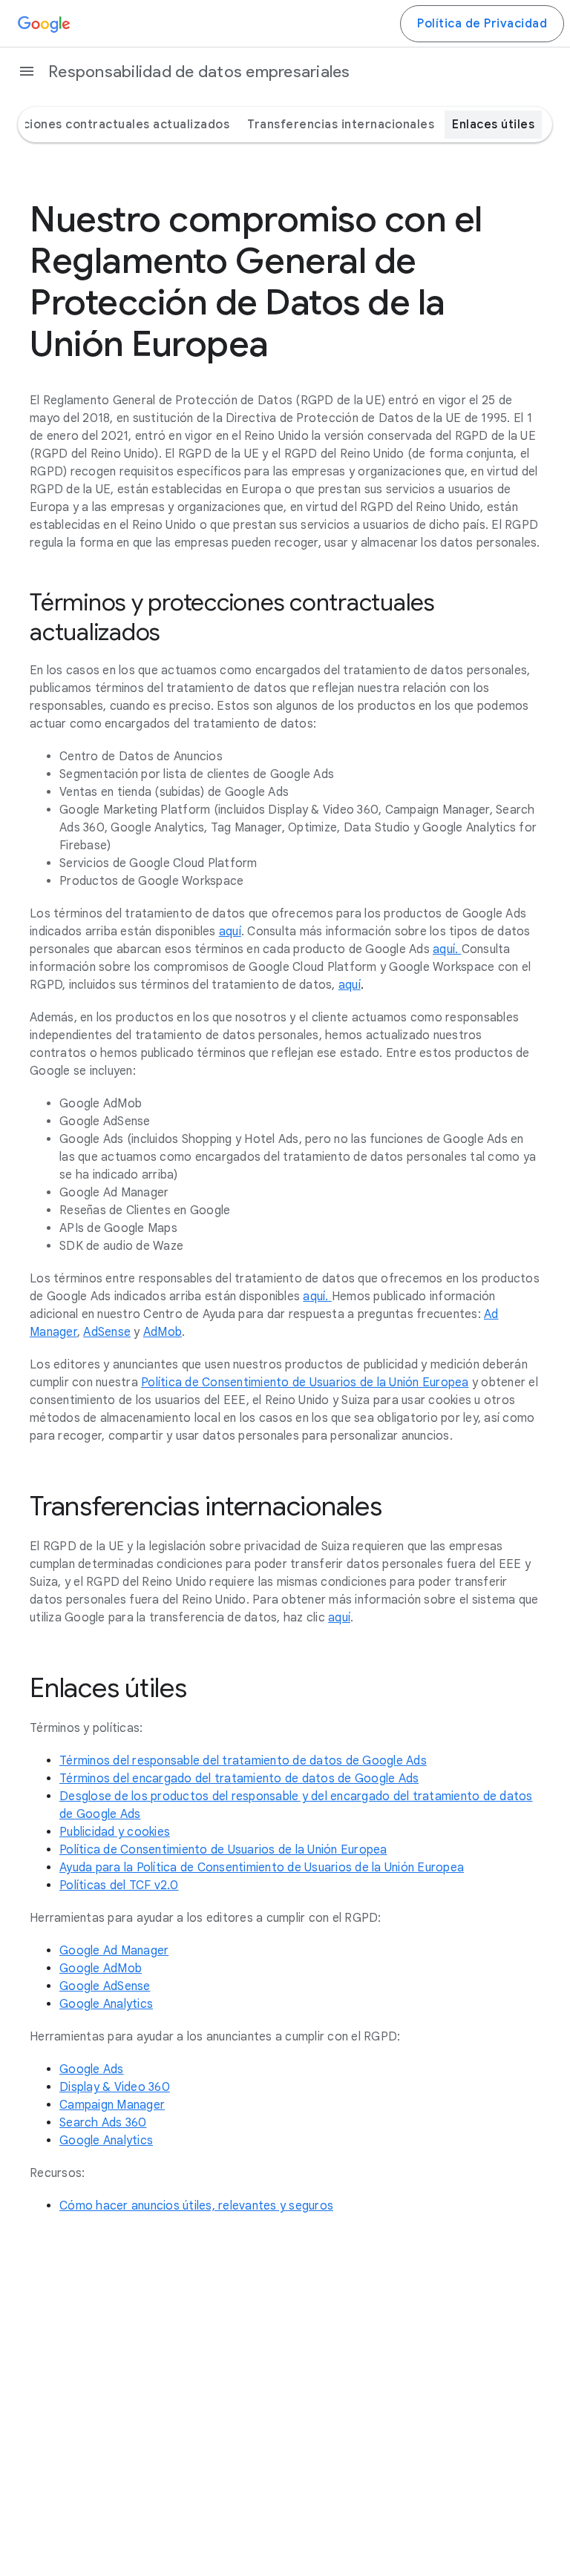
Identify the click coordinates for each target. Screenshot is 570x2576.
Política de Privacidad (482, 24)
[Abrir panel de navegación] (27, 71)
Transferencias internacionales (341, 125)
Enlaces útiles (493, 125)
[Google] (44, 24)
